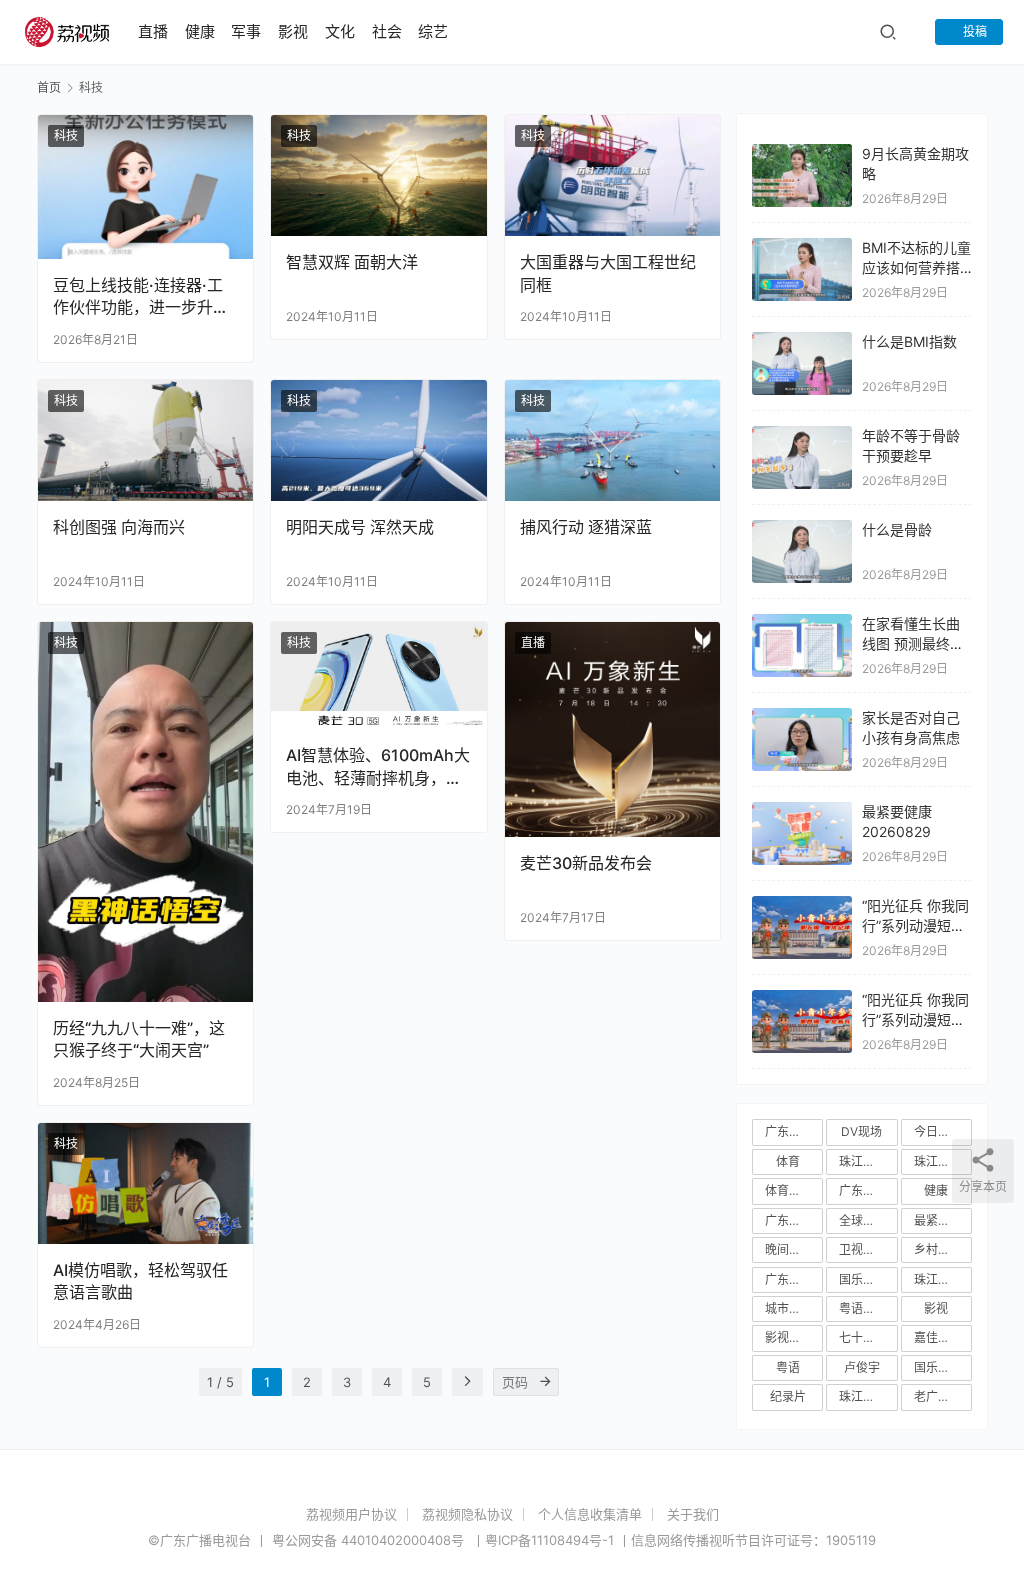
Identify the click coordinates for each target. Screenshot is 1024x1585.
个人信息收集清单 (590, 1514)
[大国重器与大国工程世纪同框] (612, 175)
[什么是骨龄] (802, 529)
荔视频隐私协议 (467, 1514)
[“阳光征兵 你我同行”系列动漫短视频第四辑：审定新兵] (802, 999)
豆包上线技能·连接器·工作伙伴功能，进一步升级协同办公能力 (141, 296)
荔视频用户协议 (351, 1514)
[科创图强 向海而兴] (145, 440)
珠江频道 (863, 1161)
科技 (66, 135)
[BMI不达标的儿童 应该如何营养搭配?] (802, 247)
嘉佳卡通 (938, 1337)
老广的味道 (943, 1396)
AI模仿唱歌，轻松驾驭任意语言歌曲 (140, 1281)
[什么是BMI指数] (802, 341)
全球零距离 (868, 1220)
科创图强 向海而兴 (119, 527)
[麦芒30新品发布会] (612, 729)
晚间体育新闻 (794, 1249)
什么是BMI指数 (909, 341)
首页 (49, 87)
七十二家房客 (868, 1337)
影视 (293, 31)
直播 (153, 31)
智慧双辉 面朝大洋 (352, 262)
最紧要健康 (943, 1220)
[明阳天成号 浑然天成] (378, 440)
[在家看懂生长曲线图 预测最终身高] (802, 623)
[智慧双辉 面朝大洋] (378, 175)
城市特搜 (789, 1308)
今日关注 (938, 1131)
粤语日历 (863, 1308)
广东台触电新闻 (794, 1131)
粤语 (788, 1367)
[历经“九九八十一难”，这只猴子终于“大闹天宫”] (145, 812)
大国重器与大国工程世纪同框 (608, 273)
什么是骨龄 (897, 529)
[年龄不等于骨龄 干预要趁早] (802, 435)
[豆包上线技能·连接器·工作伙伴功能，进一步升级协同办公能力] (145, 187)
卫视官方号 (868, 1249)
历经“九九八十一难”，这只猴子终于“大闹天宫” (139, 1039)
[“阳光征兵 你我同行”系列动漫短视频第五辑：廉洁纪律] (802, 905)
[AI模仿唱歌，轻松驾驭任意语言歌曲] (145, 1183)
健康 (200, 31)
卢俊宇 (862, 1367)
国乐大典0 (867, 1279)
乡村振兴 (938, 1249)
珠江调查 (863, 1396)
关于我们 (693, 1514)
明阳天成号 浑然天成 (360, 527)
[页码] (545, 1382)
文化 (340, 31)
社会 (387, 31)
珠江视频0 (942, 1279)
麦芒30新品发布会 (586, 863)
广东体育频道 (794, 1220)
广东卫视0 (793, 1279)
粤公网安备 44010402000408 (370, 1540)
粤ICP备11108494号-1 (549, 1540)
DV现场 (861, 1131)
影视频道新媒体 (794, 1337)
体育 (788, 1161)
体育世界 (789, 1190)
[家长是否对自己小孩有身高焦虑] (802, 717)
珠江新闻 (938, 1161)
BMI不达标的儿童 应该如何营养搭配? (916, 267)
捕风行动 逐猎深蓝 (586, 527)
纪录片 (788, 1396)
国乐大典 (938, 1367)
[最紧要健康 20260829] (802, 811)
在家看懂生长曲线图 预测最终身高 (913, 643)
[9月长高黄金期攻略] (802, 153)
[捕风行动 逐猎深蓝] (612, 440)
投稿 (973, 31)
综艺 (433, 31)
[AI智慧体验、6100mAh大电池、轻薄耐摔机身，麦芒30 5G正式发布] (378, 676)
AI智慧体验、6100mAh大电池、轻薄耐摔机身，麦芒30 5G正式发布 (378, 766)
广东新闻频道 (868, 1190)
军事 (246, 31)
